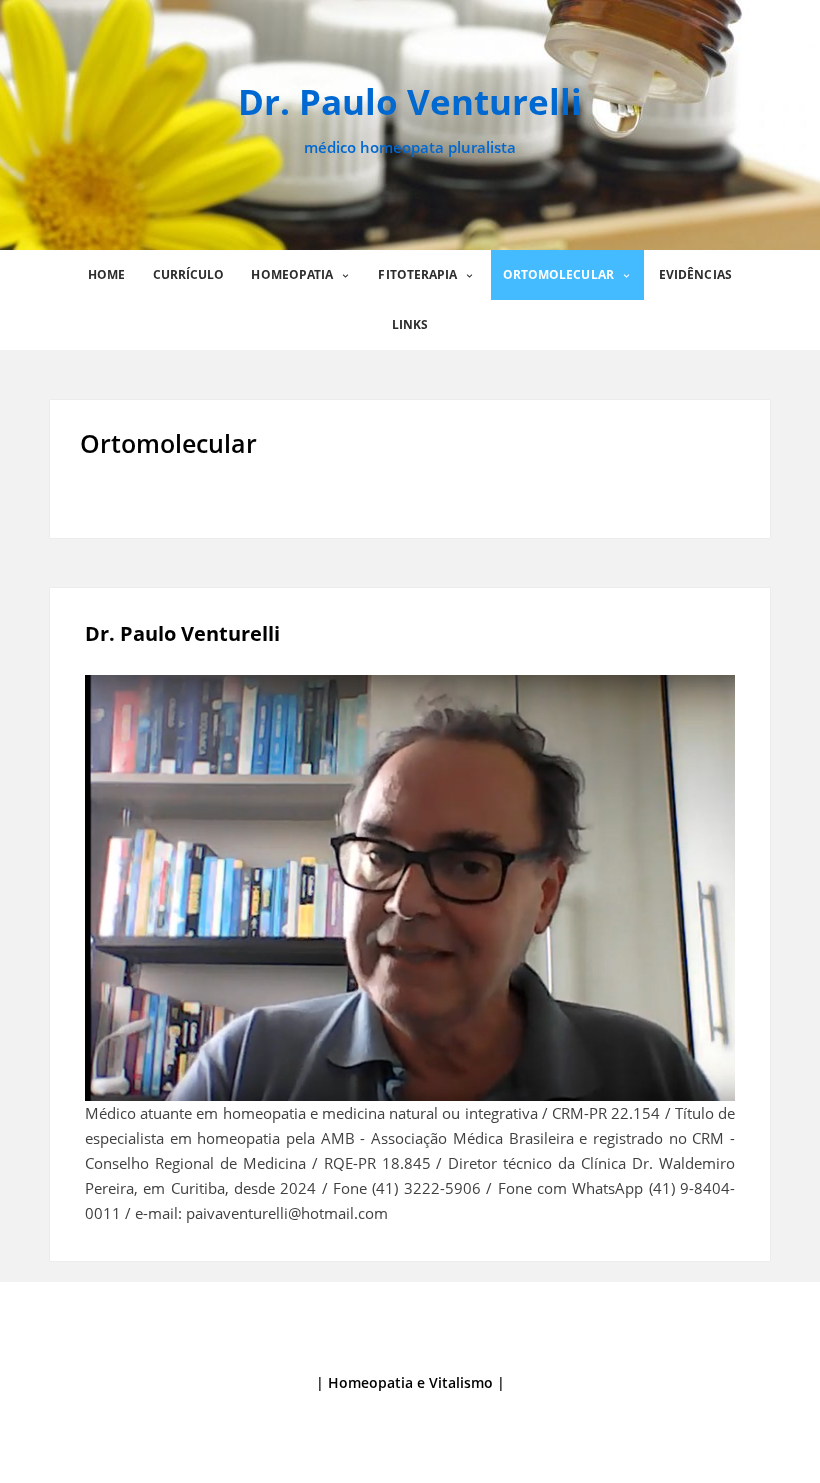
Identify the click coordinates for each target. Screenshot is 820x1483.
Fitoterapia (417, 274)
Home (106, 274)
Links (410, 324)
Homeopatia (292, 274)
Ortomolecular (558, 274)
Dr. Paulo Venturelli (410, 101)
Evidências (695, 274)
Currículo (189, 274)
